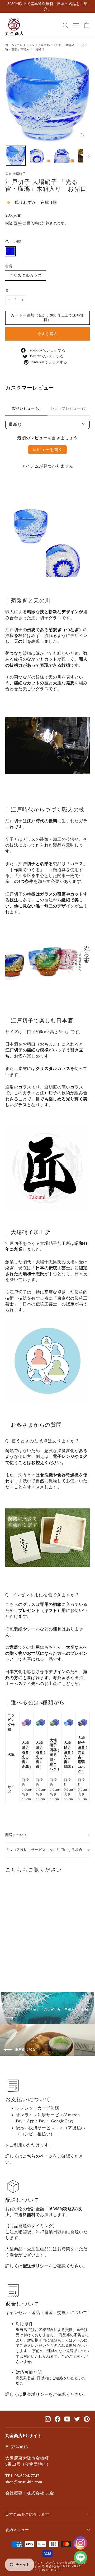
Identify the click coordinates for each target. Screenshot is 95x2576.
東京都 (45, 45)
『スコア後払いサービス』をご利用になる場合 (44, 1850)
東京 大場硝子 (15, 174)
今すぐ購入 (47, 334)
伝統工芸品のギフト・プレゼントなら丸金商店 (47, 2563)
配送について (16, 1835)
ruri (10, 251)
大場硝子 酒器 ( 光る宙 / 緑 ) (40, 1755)
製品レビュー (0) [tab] (27, 408)
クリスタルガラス (25, 275)
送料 (18, 223)
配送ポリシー (36, 2266)
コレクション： (27, 45)
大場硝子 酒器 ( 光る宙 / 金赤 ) (26, 1755)
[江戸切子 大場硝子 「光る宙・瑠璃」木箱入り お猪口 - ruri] (8, 1967)
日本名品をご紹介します (27, 2514)
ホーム (10, 45)
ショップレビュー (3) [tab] (68, 408)
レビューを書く (48, 449)
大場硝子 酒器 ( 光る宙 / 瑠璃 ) (68, 1755)
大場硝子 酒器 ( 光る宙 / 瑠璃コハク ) (82, 1755)
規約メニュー (17, 2530)
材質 (9, 266)
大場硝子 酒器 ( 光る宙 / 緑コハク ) (54, 1755)
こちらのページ (38, 2156)
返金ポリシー (36, 2394)
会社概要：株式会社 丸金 (30, 2493)
